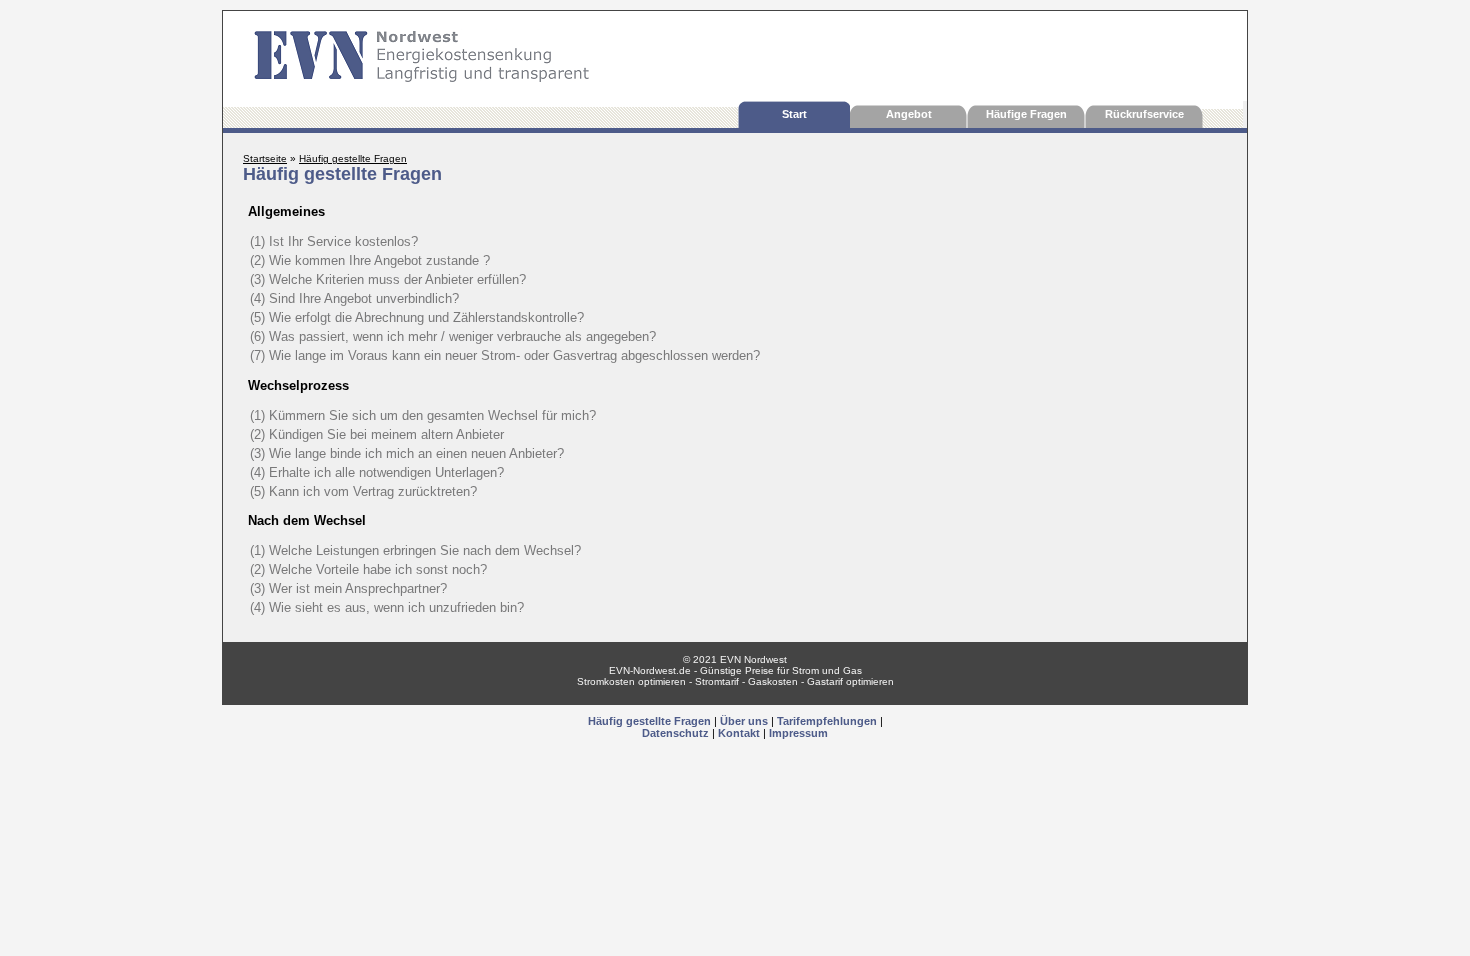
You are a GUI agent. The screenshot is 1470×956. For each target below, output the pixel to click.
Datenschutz (675, 733)
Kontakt (739, 733)
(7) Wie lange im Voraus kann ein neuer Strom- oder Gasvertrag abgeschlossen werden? (505, 355)
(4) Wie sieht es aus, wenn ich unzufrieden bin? (387, 607)
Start (794, 114)
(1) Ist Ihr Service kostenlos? (334, 241)
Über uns (744, 721)
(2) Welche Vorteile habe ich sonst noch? (368, 569)
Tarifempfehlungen (827, 721)
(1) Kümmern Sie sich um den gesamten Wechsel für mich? (423, 415)
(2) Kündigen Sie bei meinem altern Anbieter (377, 434)
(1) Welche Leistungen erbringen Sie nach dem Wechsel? (415, 550)
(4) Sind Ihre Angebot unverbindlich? (354, 298)
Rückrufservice (1144, 114)
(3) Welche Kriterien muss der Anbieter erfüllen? (388, 279)
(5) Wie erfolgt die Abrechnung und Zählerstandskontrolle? (417, 317)
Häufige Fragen (1026, 114)
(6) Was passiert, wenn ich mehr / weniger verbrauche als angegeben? (453, 336)
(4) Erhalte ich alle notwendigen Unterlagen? (377, 472)
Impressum (798, 733)
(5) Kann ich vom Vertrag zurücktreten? (363, 491)
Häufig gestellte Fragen (649, 721)
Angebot (909, 114)
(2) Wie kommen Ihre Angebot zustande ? (370, 260)
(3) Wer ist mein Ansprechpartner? (348, 588)
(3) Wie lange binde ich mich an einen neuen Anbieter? (407, 453)
